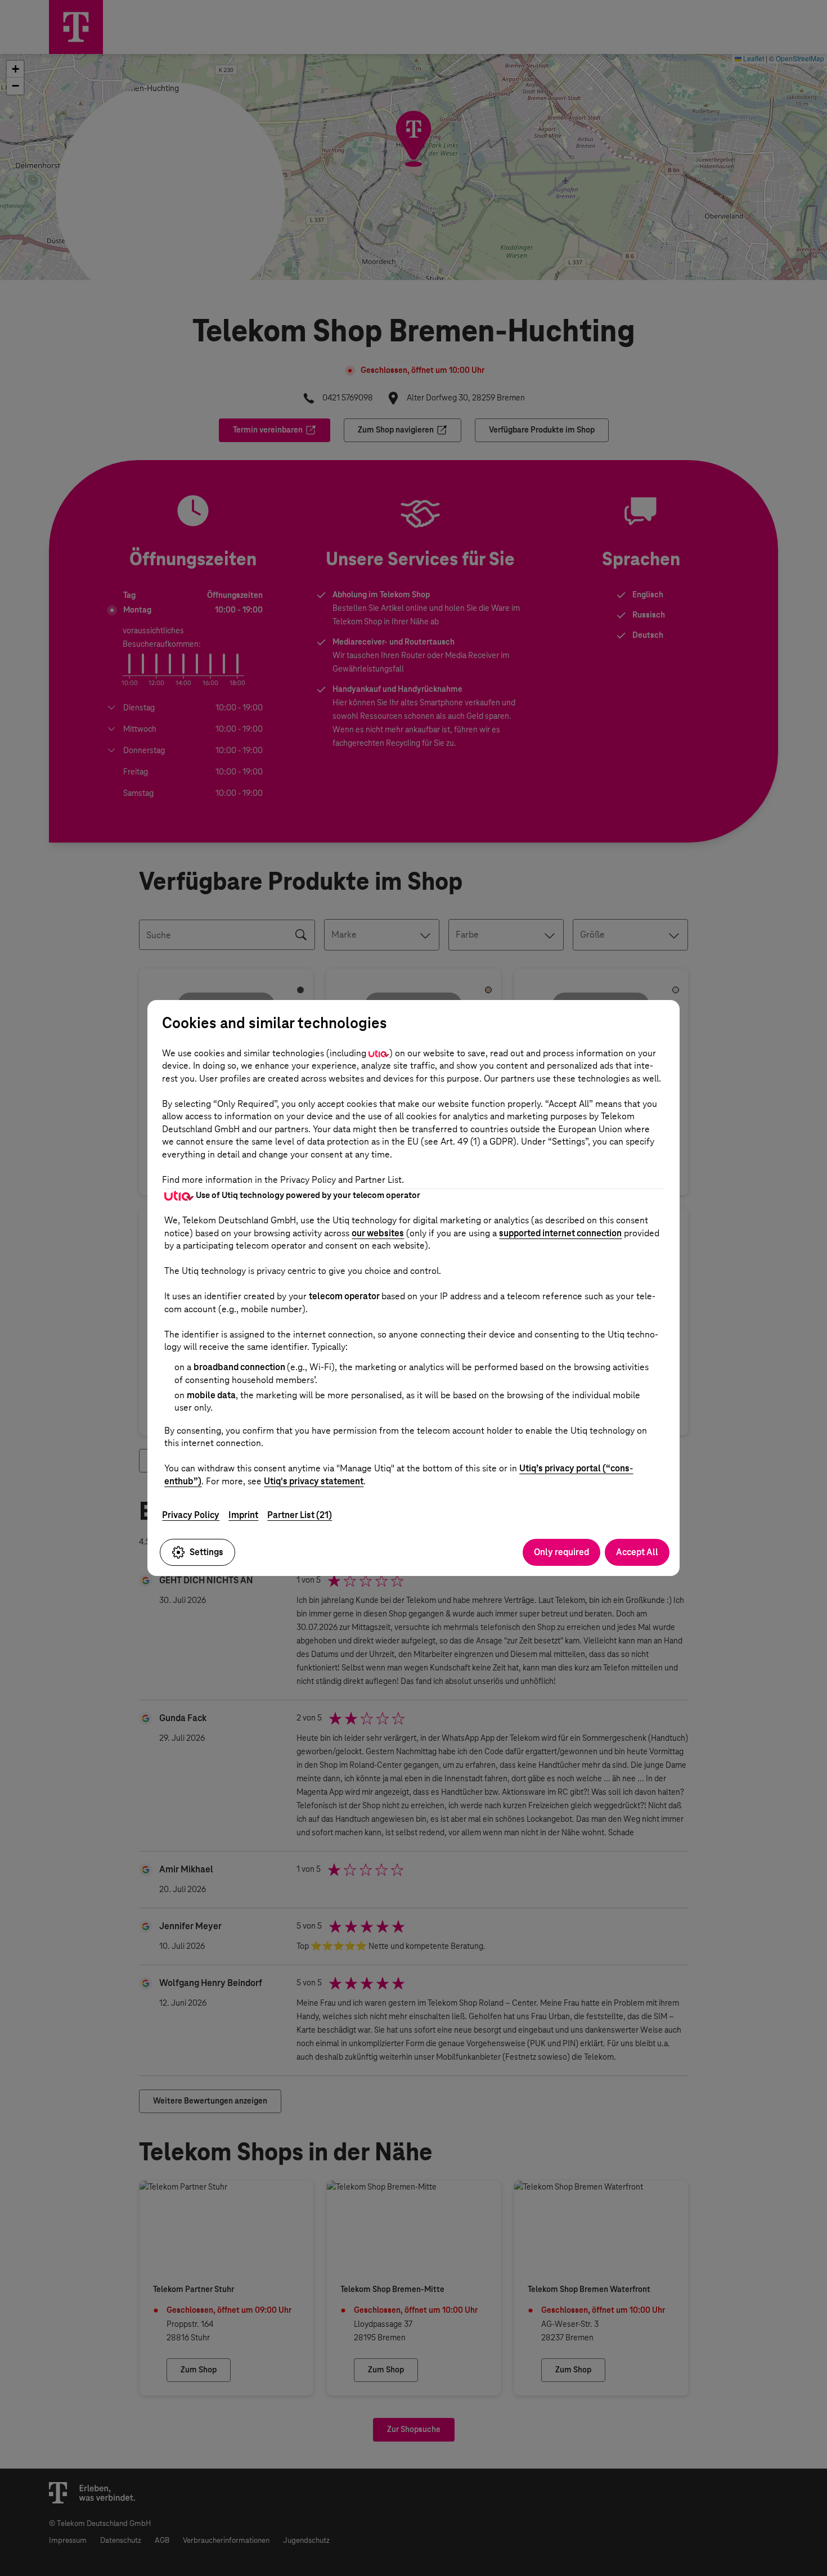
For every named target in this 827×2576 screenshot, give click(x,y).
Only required (561, 1552)
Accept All (637, 1552)
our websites (378, 1233)
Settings (206, 1552)
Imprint (243, 1515)
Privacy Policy (191, 1515)
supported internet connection (560, 1233)
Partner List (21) (300, 1515)
